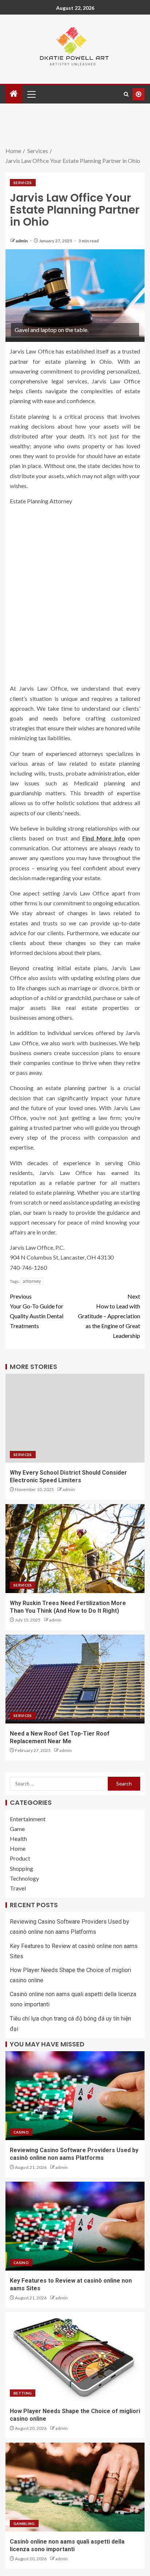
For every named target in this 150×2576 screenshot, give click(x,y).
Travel (18, 1888)
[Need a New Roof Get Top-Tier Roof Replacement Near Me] (75, 1679)
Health (18, 1839)
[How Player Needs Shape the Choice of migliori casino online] (75, 2357)
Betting (23, 2393)
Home (18, 1848)
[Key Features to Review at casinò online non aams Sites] (75, 2226)
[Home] (14, 94)
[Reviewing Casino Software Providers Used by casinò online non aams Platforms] (75, 2096)
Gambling (24, 2524)
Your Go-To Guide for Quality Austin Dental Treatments (37, 1311)
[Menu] (31, 94)
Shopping (21, 1868)
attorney (32, 1281)
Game (17, 1829)
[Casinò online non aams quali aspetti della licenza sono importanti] (75, 2487)
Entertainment (28, 1819)
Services (23, 183)
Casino (21, 2132)
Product (20, 1858)
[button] (31, 94)
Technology (24, 1878)
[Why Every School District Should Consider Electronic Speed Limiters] (75, 1418)
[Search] (126, 94)
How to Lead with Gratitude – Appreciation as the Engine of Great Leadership (109, 1316)
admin (22, 241)
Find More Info (104, 838)
